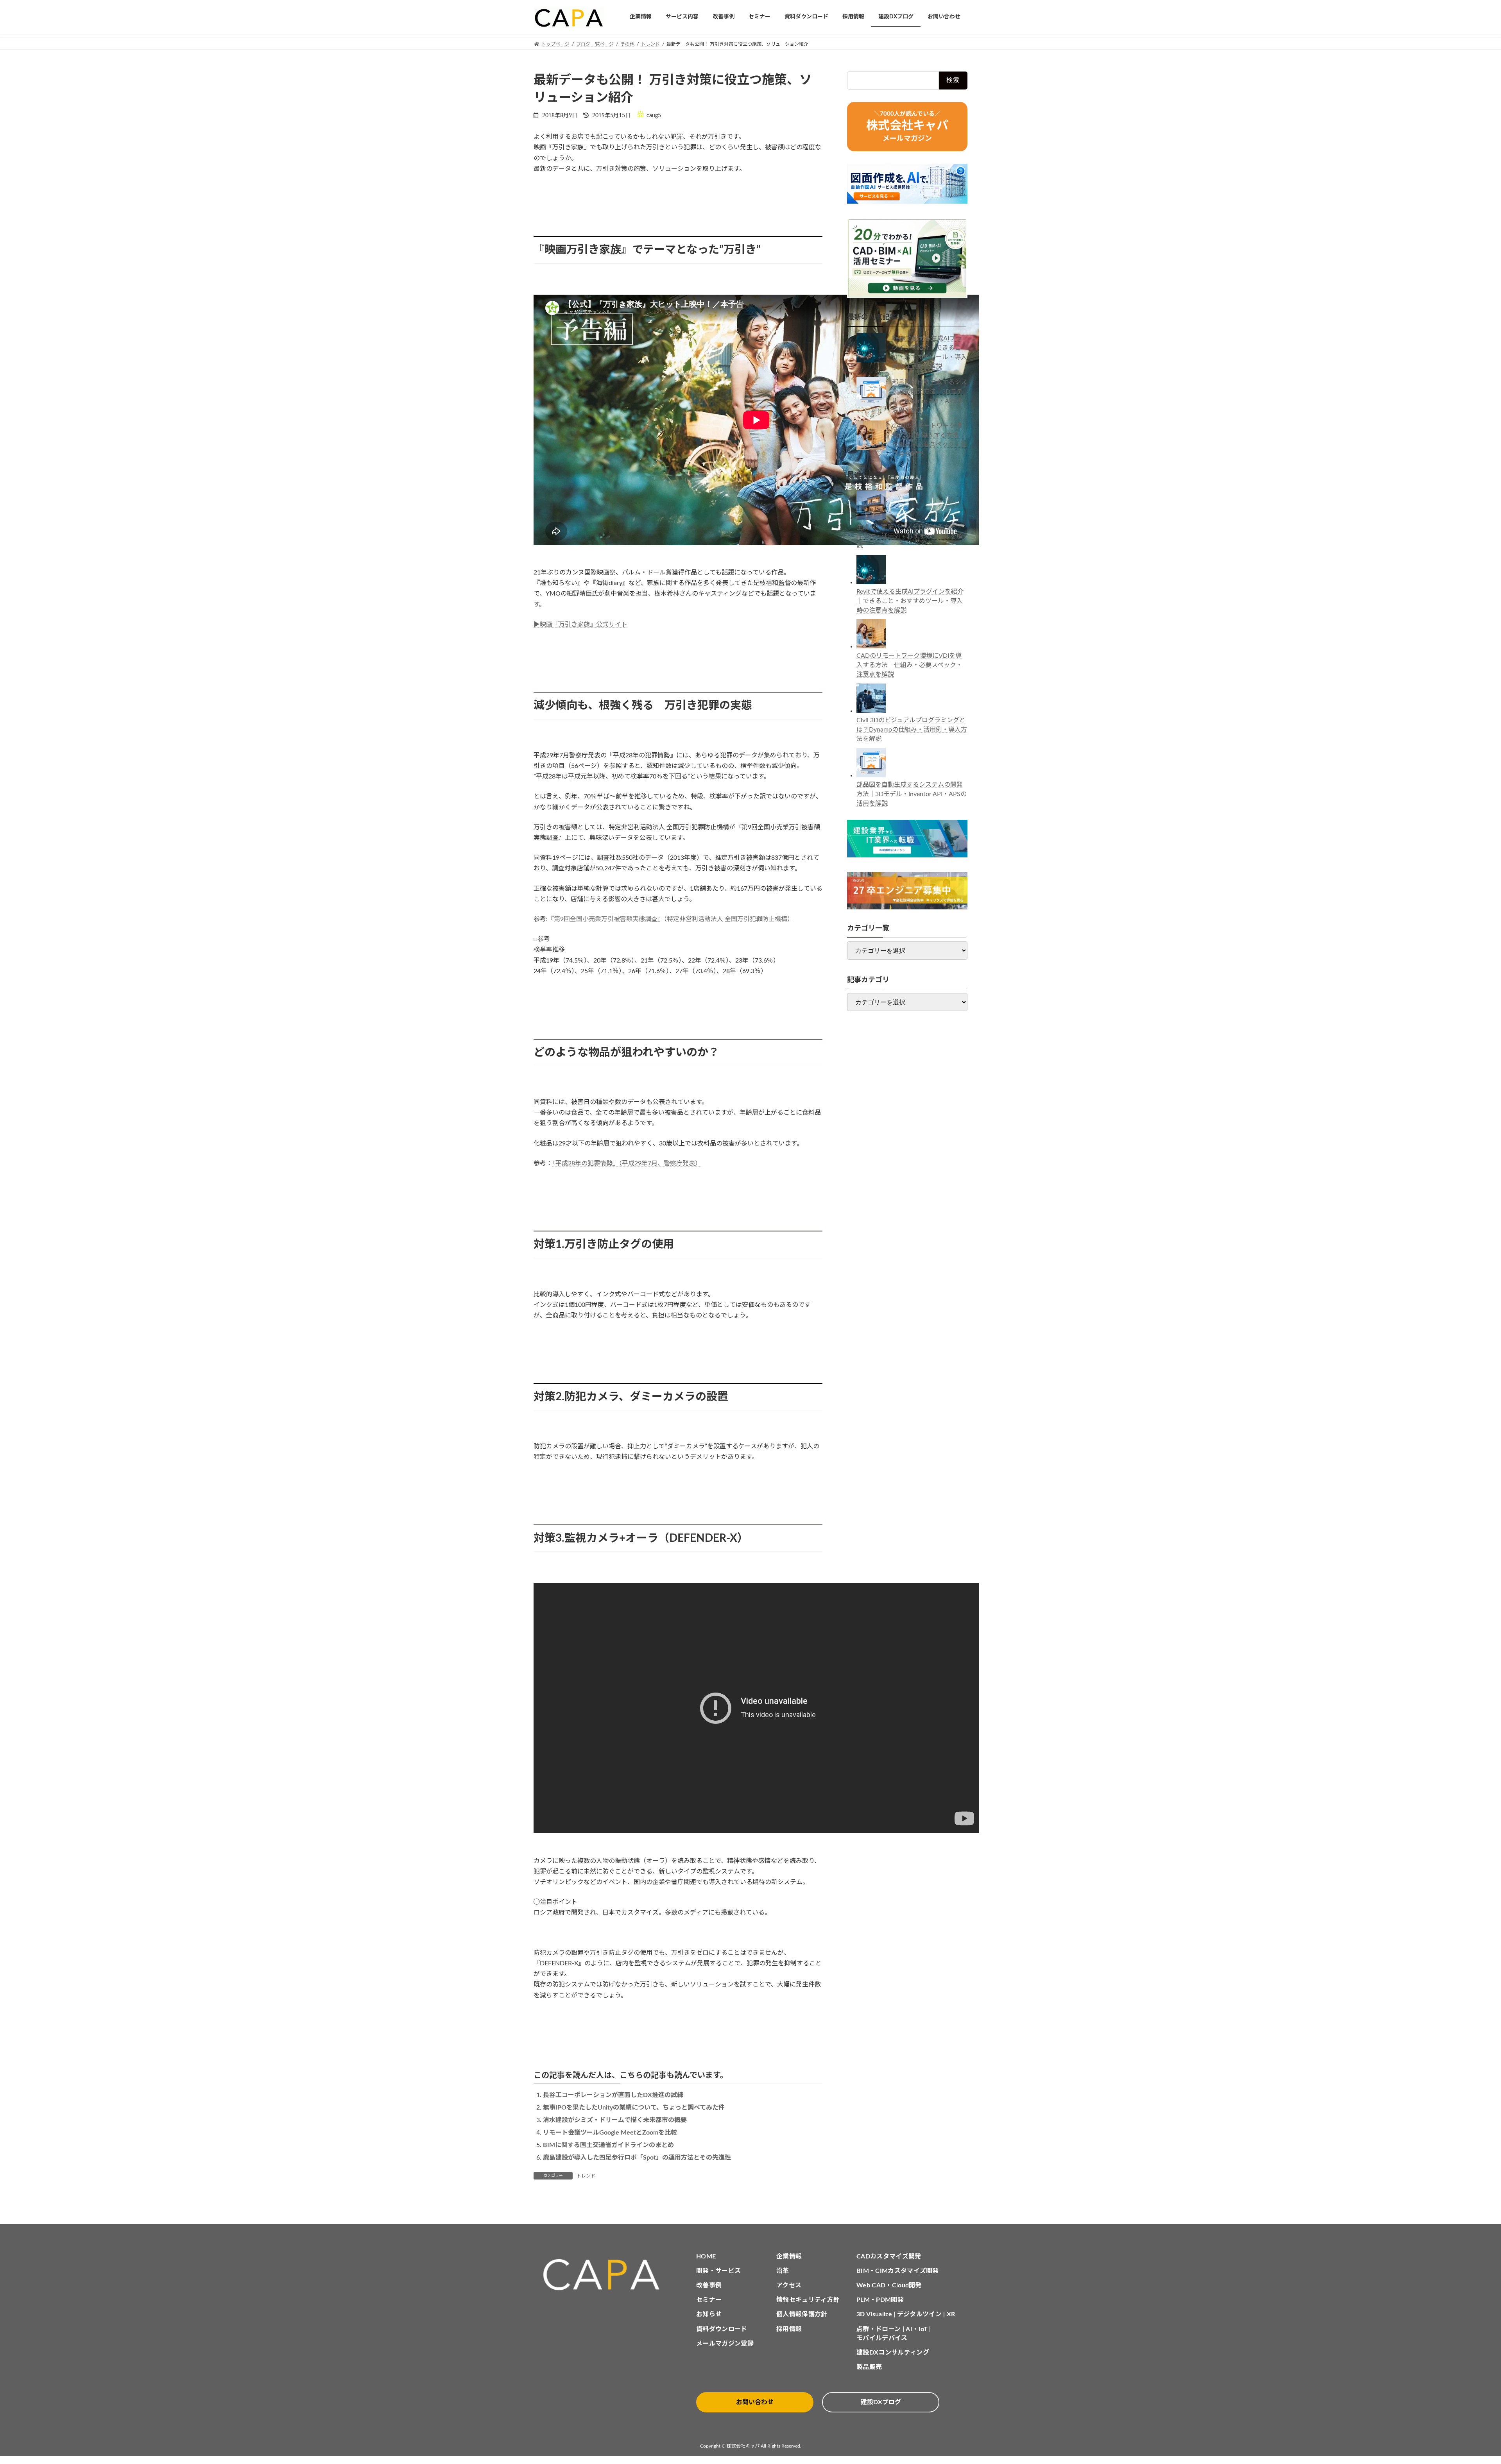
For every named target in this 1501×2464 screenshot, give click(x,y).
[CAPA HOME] (605, 2275)
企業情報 (789, 2256)
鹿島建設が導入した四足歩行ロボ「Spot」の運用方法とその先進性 (637, 2158)
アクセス (789, 2285)
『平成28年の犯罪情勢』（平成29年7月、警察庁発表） (627, 1163)
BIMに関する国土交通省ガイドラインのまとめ (608, 2145)
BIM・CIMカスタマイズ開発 (898, 2271)
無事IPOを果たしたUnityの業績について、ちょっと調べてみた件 (634, 2108)
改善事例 (709, 2285)
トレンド (586, 2176)
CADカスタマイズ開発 (889, 2256)
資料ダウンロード (722, 2329)
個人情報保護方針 (802, 2314)
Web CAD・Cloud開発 (889, 2285)
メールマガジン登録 (725, 2344)
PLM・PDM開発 (880, 2300)
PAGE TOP (1462, 2383)
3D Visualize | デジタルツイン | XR (906, 2314)
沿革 (783, 2271)
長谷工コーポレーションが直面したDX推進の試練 (613, 2095)
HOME (706, 2256)
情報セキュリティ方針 (808, 2300)
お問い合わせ (755, 2402)
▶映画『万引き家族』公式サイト (580, 624)
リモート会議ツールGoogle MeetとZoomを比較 (610, 2133)
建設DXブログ (881, 2402)
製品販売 (869, 2367)
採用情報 (789, 2329)
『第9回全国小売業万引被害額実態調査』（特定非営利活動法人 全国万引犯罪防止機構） (671, 919)
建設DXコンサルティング (893, 2353)
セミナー (709, 2300)
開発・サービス (718, 2271)
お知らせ (709, 2314)
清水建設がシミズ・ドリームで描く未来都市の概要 (615, 2120)
